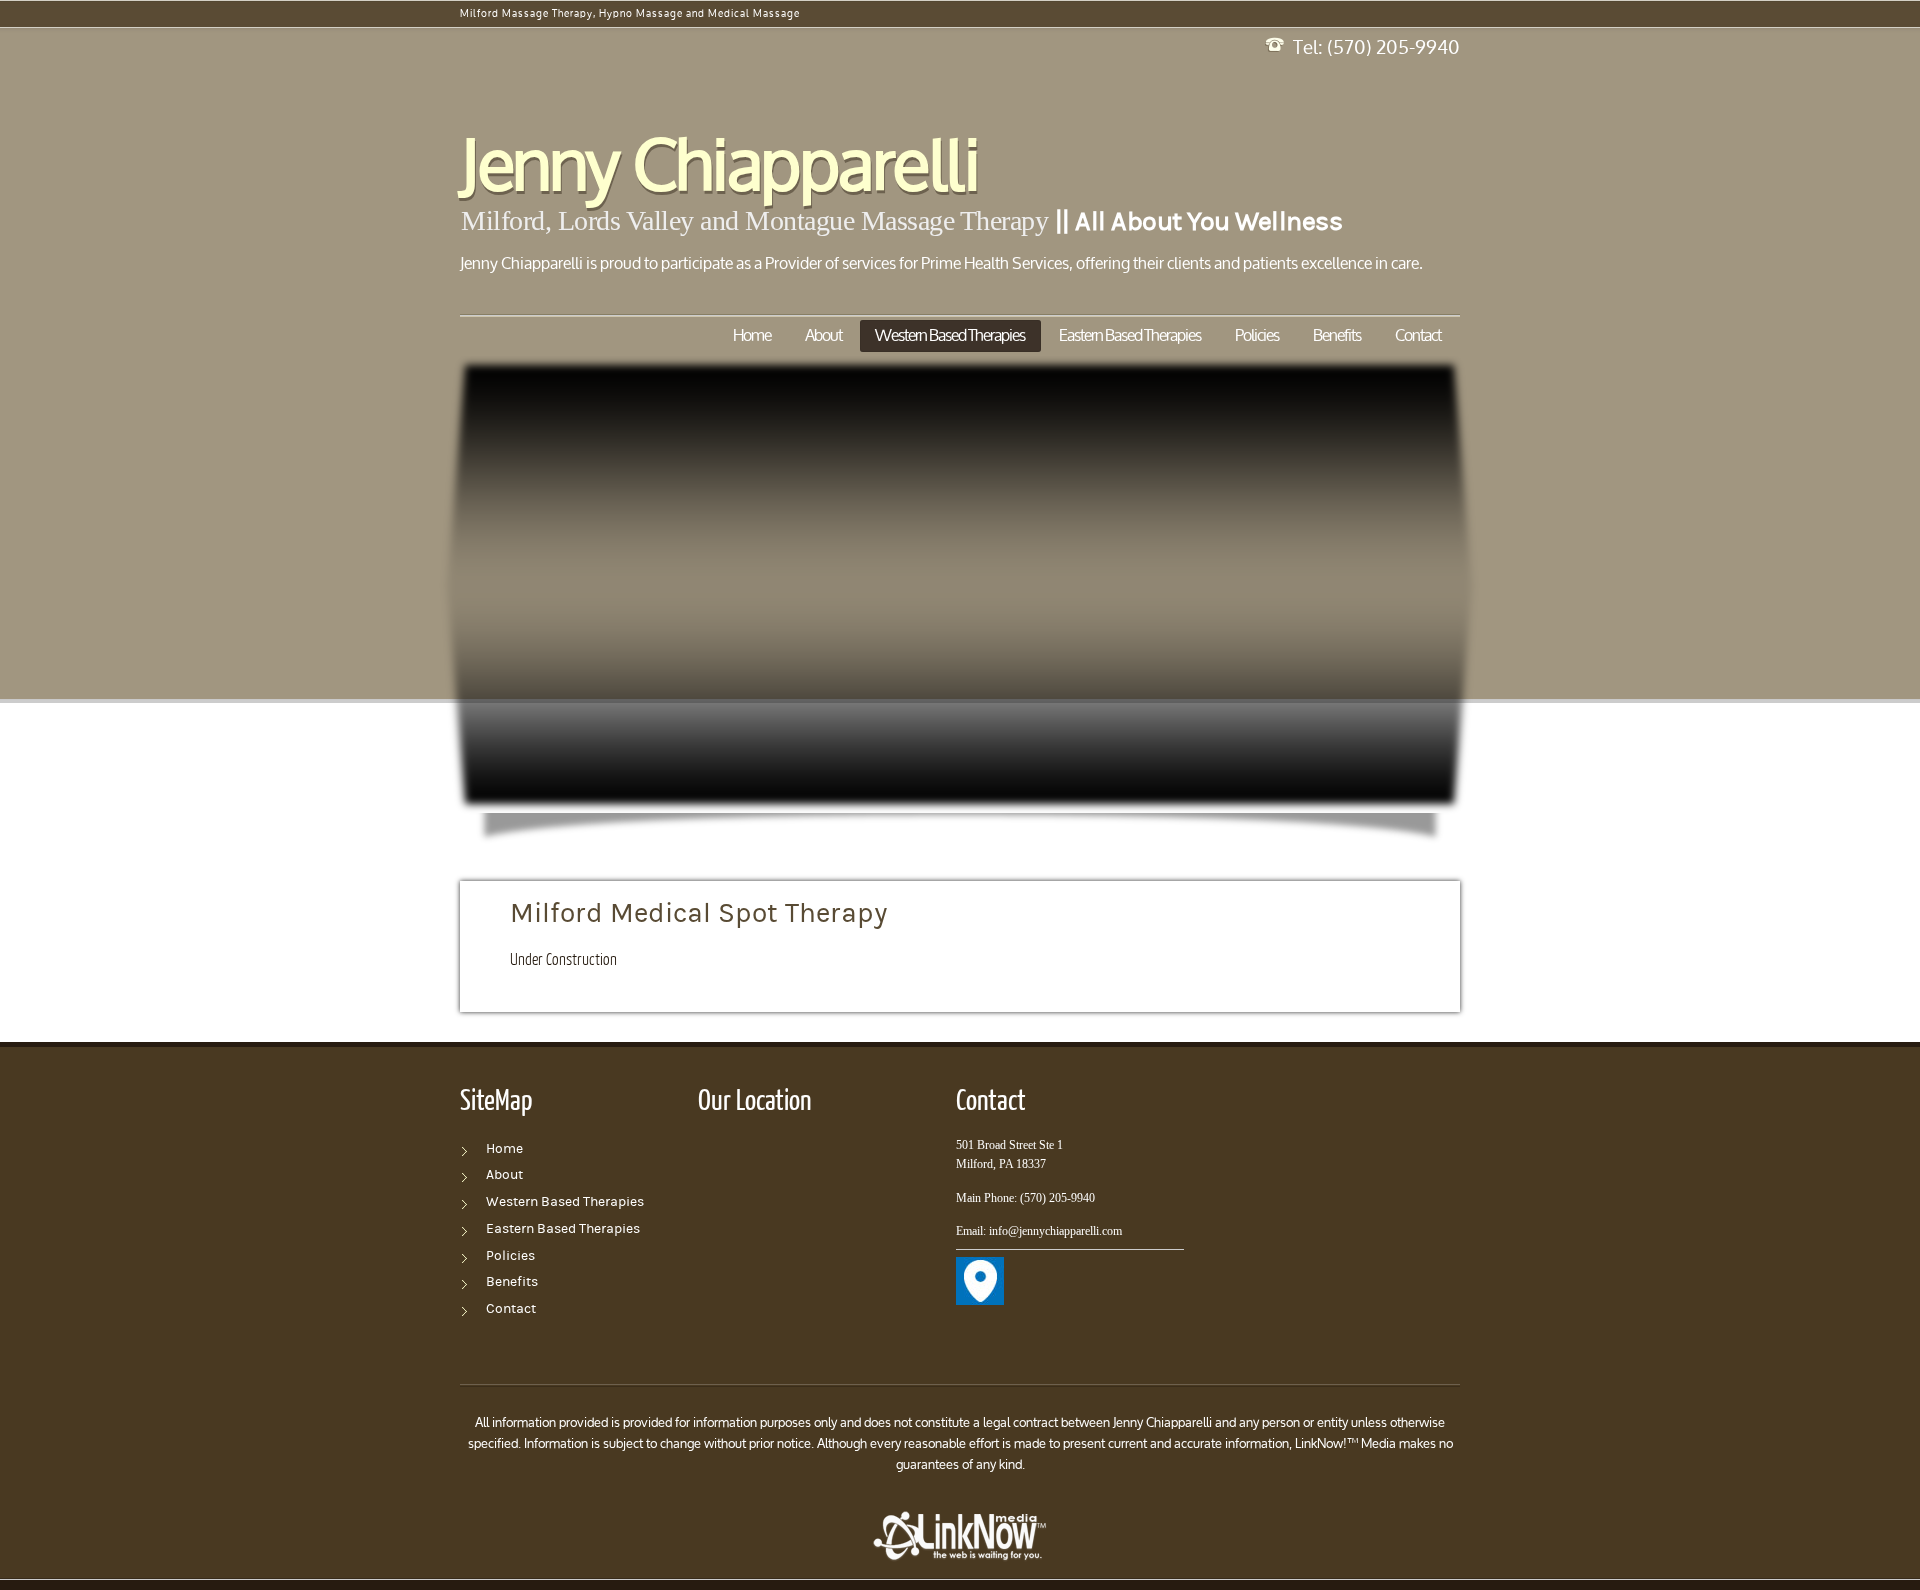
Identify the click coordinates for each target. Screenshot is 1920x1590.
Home (752, 336)
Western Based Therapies (950, 336)
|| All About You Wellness (1199, 222)
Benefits (1337, 336)
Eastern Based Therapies (1130, 336)
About (823, 336)
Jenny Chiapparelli (719, 170)
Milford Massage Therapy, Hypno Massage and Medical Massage (630, 14)
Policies (1257, 336)
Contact (1419, 336)
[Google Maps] (980, 1268)
